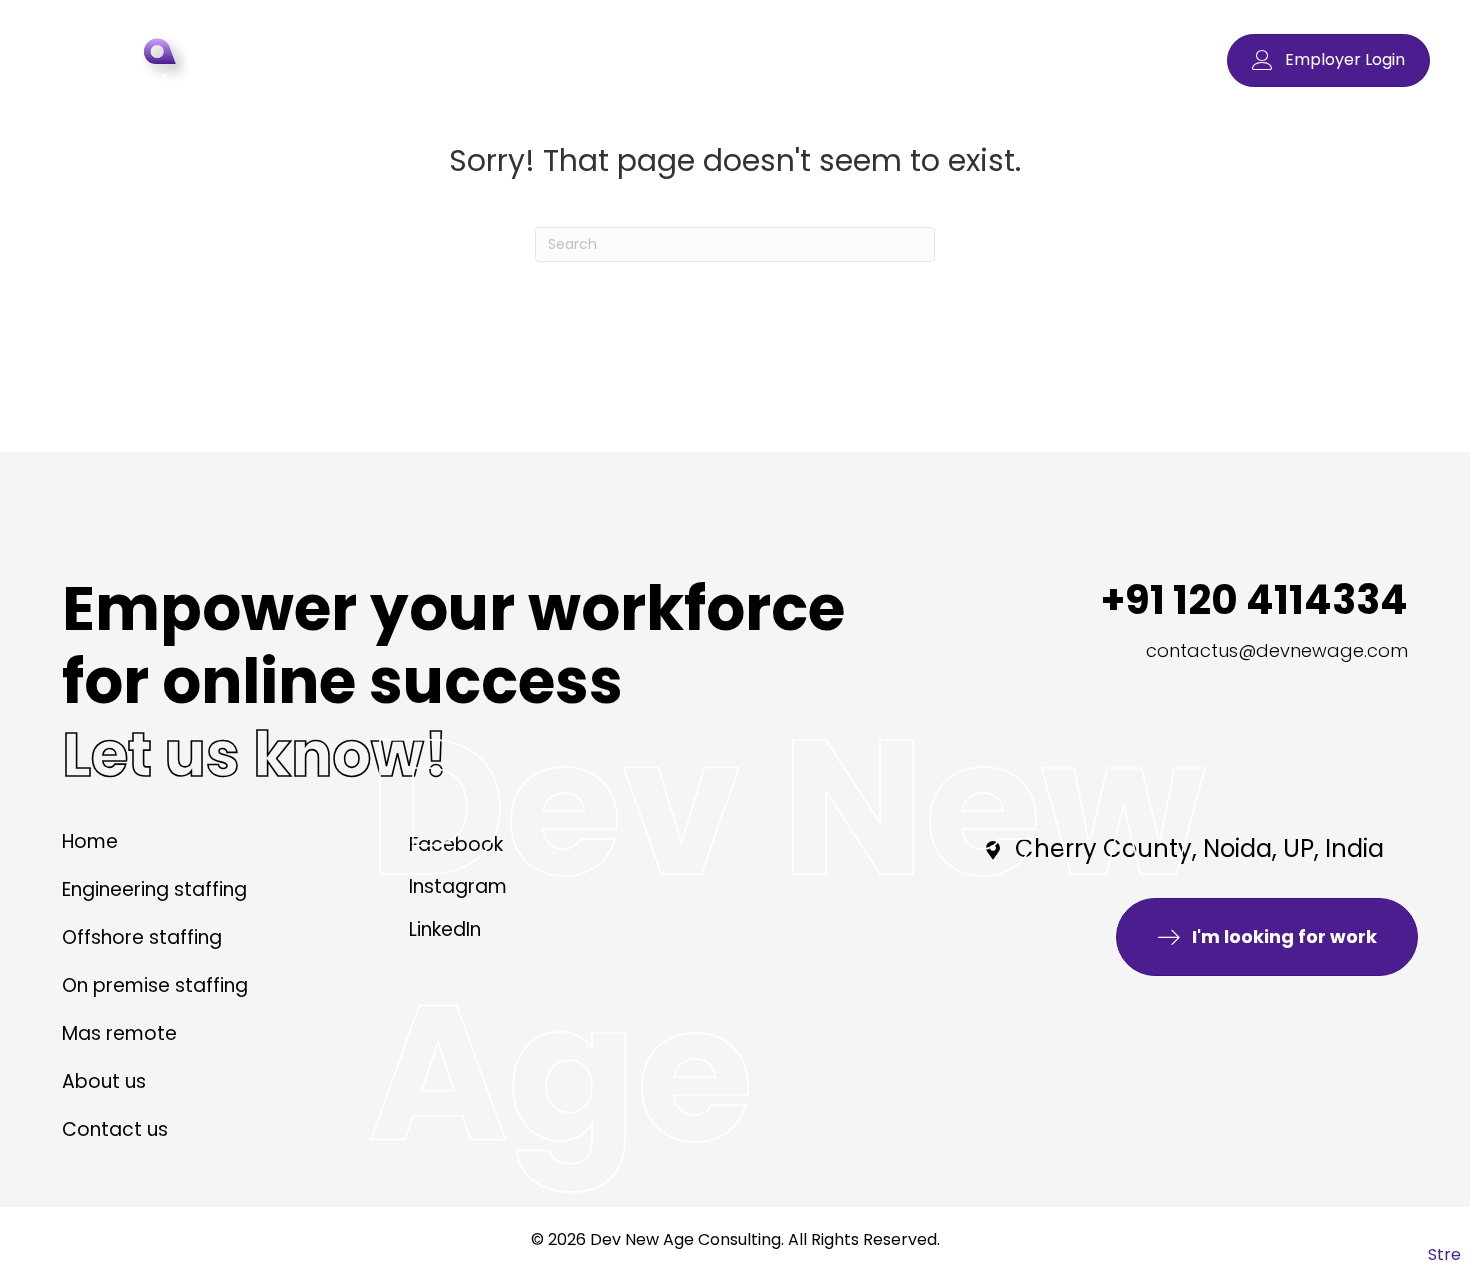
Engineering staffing (154, 891)
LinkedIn (445, 929)
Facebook (456, 844)
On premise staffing (155, 987)
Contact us (115, 1131)
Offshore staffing (142, 939)
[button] (1328, 60)
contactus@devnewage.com (1277, 650)
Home (90, 843)
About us (104, 1083)
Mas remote (119, 1035)
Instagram (458, 886)
